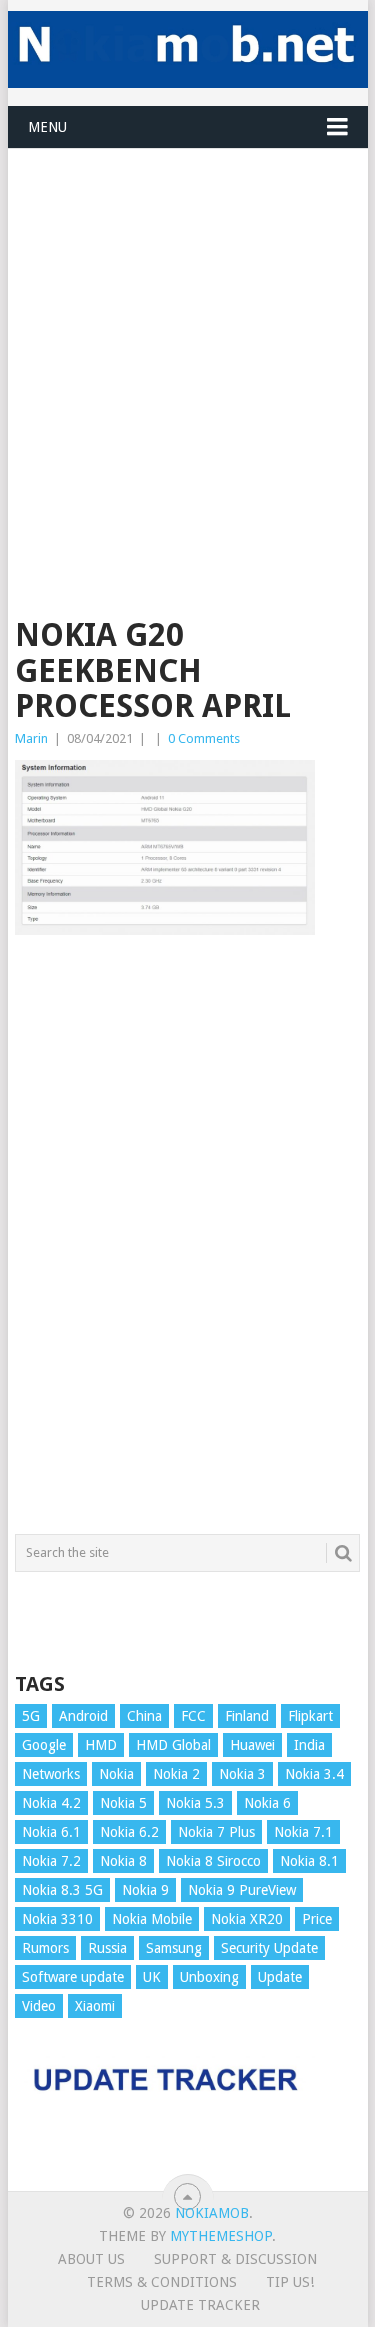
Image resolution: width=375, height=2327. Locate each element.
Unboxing (209, 1977)
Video (39, 2006)
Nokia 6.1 (51, 1832)
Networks (51, 1774)
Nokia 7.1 (303, 1832)
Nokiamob (212, 2213)
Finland (247, 1716)
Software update (73, 1977)
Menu (47, 127)
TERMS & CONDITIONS (162, 2282)
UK (152, 1977)
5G (31, 1716)
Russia (107, 1948)
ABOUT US (91, 2259)
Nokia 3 (242, 1774)
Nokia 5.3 (195, 1803)
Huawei (252, 1745)
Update (280, 1977)
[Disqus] (188, 1244)
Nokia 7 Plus (216, 1832)
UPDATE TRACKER (200, 2305)
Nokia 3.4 (314, 1774)
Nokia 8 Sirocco (213, 1861)
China (144, 1716)
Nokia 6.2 (129, 1832)
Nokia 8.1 (309, 1861)
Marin (31, 738)
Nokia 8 (123, 1861)
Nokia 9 (145, 1890)
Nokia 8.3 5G (62, 1890)
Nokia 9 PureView (242, 1890)
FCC (193, 1716)
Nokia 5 (123, 1803)
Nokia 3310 (57, 1919)
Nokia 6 (267, 1803)
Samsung (174, 1948)
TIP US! (290, 2282)
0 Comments (204, 738)
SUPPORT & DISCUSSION (235, 2259)
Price (317, 1919)
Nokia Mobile (152, 1919)
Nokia (116, 1774)
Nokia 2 (176, 1774)
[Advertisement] (187, 336)
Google (44, 1745)
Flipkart (310, 1716)
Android (83, 1716)
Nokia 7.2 (51, 1861)
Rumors (45, 1948)
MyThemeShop (221, 2236)
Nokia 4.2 (51, 1803)
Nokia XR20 (247, 1919)
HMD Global (173, 1745)
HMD (101, 1745)
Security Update (269, 1948)
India (309, 1745)
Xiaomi (95, 2006)
